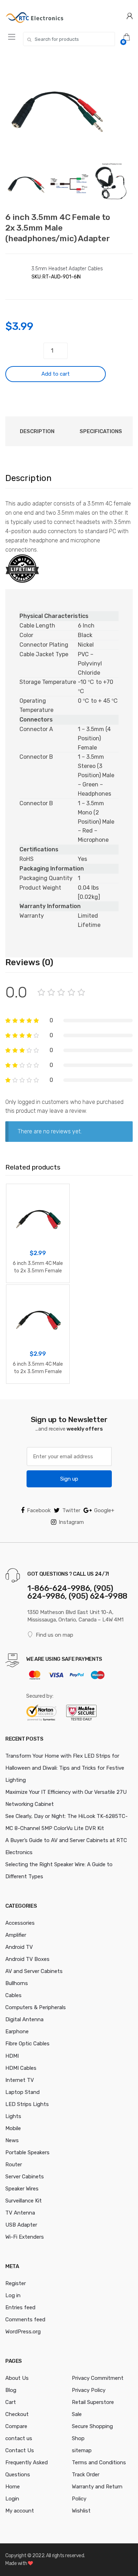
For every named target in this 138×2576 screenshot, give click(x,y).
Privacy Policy (89, 2390)
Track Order (86, 2475)
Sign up (69, 1479)
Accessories (20, 1923)
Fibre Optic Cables (27, 2044)
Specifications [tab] (101, 431)
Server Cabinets (25, 2177)
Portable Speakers (27, 2152)
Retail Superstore (93, 2402)
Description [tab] (37, 431)
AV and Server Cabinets (34, 1971)
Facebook (39, 1510)
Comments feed (25, 2320)
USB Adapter (21, 2225)
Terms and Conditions (99, 2462)
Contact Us (20, 2450)
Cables (13, 1995)
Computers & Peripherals (36, 2007)
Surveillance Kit (24, 2201)
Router (14, 2165)
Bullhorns (17, 1983)
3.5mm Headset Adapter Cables (67, 269)
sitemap (82, 2450)
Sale (77, 2414)
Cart (11, 2402)
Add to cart (56, 374)
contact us (19, 2438)
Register (16, 2283)
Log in (13, 2295)
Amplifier (16, 1935)
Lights (13, 2116)
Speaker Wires (22, 2189)
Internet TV (20, 2080)
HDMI (12, 2056)
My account (20, 2511)
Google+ (104, 1510)
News (12, 2140)
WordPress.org (23, 2332)
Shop (78, 2438)
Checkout (17, 2414)
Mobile (13, 2128)
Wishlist (81, 2511)
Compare (16, 2426)
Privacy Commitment (98, 2378)
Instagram (71, 1522)
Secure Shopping (92, 2426)
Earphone (17, 2031)
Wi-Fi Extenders (25, 2237)
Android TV (19, 1947)
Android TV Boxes (27, 1959)
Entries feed (20, 2307)
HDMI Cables (21, 2068)
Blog (11, 2390)
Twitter (71, 1510)
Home (13, 2487)
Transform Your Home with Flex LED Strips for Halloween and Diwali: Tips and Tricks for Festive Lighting (65, 1768)
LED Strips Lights (27, 2104)
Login (12, 2499)
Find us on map (54, 1635)
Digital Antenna (24, 2019)
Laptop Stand (22, 2092)
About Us (17, 2378)
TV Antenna (20, 2213)
